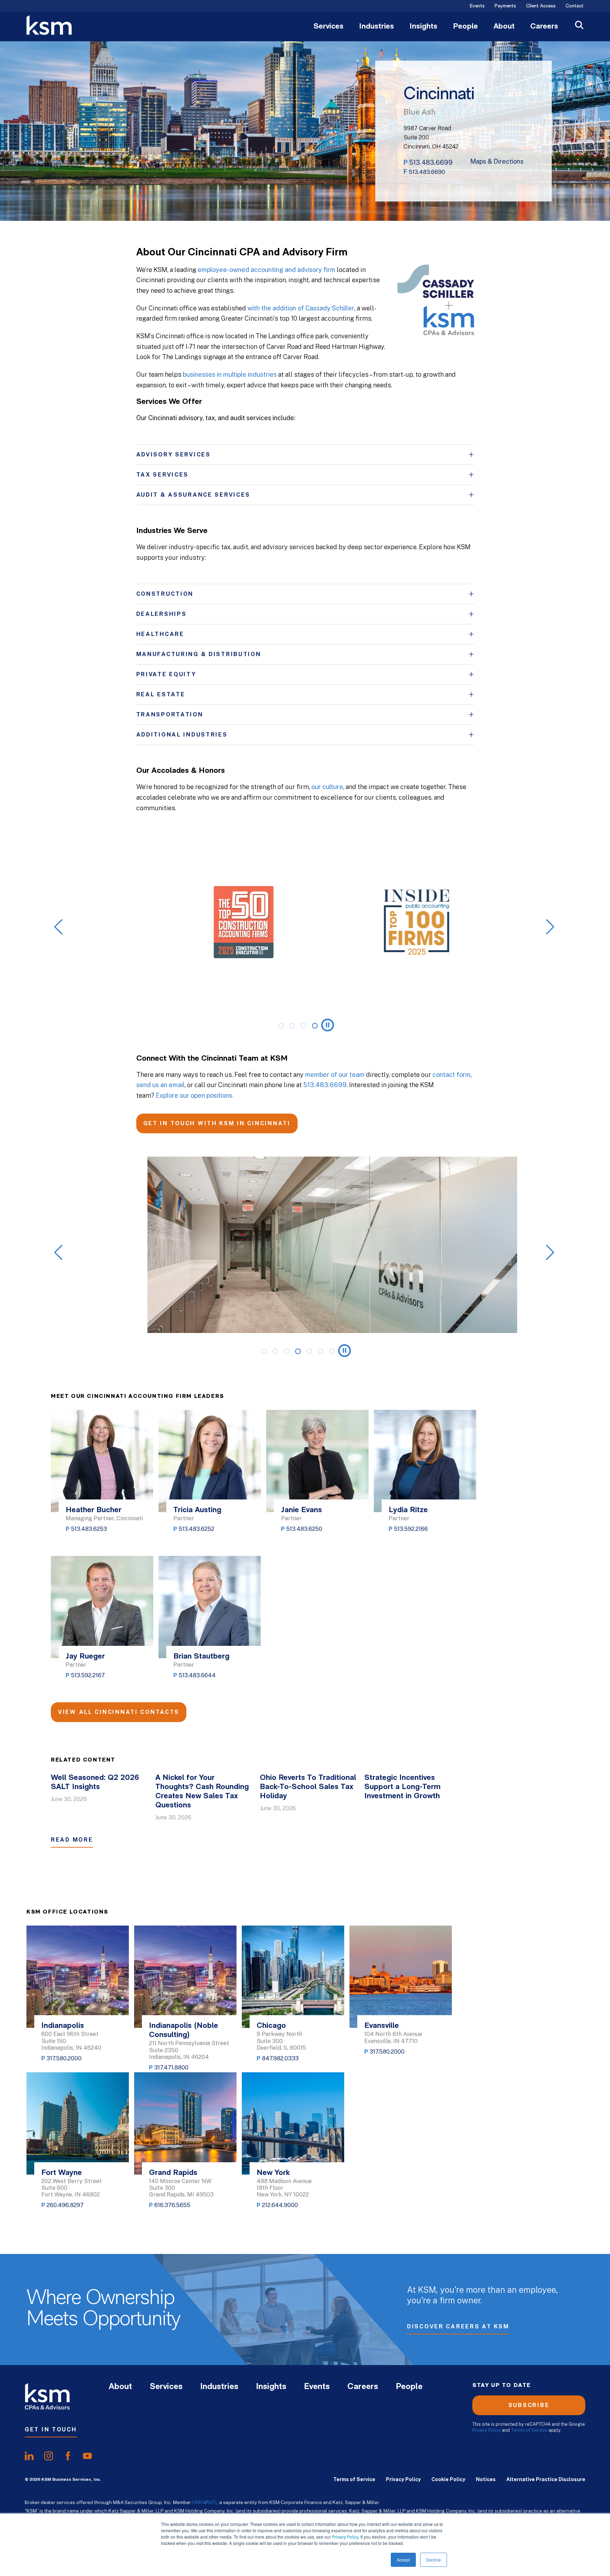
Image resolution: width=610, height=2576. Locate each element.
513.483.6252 (196, 1529)
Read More (72, 1840)
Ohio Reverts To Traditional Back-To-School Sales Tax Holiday (308, 1787)
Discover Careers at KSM (458, 2326)
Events (477, 6)
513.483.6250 (304, 1529)
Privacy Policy (345, 2537)
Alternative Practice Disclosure (546, 2479)
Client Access (541, 6)
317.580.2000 (64, 2058)
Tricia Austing (197, 1510)
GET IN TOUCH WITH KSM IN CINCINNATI (217, 1123)
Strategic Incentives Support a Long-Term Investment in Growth (402, 1787)
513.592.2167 (88, 1675)
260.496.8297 (65, 2205)
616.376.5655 (172, 2205)
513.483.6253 (89, 1529)
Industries (376, 27)
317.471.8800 (171, 2068)
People (465, 27)
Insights (423, 27)
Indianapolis (63, 2026)
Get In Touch (51, 2429)
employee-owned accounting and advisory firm (267, 270)
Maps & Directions (497, 162)
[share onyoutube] (87, 2456)
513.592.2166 (411, 1529)
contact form (451, 1075)
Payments (505, 6)
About (504, 27)
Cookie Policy (448, 2479)
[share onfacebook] (68, 2456)
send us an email (160, 1085)
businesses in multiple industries (230, 374)
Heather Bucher (94, 1510)
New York (273, 2173)
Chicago (271, 2026)
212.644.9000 (280, 2205)
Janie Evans (301, 1510)
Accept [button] (403, 2560)
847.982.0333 (280, 2058)
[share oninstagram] (49, 2456)
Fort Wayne (62, 2173)
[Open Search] (579, 26)
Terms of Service (529, 2430)
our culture (327, 787)
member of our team (335, 1075)
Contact (575, 6)
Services (328, 27)
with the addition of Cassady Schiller (301, 308)
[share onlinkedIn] (29, 2456)
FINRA (199, 2502)
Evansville (382, 2026)
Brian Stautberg (201, 1657)
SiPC (212, 2502)
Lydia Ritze (408, 1510)
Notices (486, 2479)
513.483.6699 (431, 162)
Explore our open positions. (195, 1095)
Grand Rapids (173, 2173)
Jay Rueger (85, 1657)
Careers (544, 27)
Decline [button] (433, 2560)
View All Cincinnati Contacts (119, 1712)
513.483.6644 (197, 1675)
